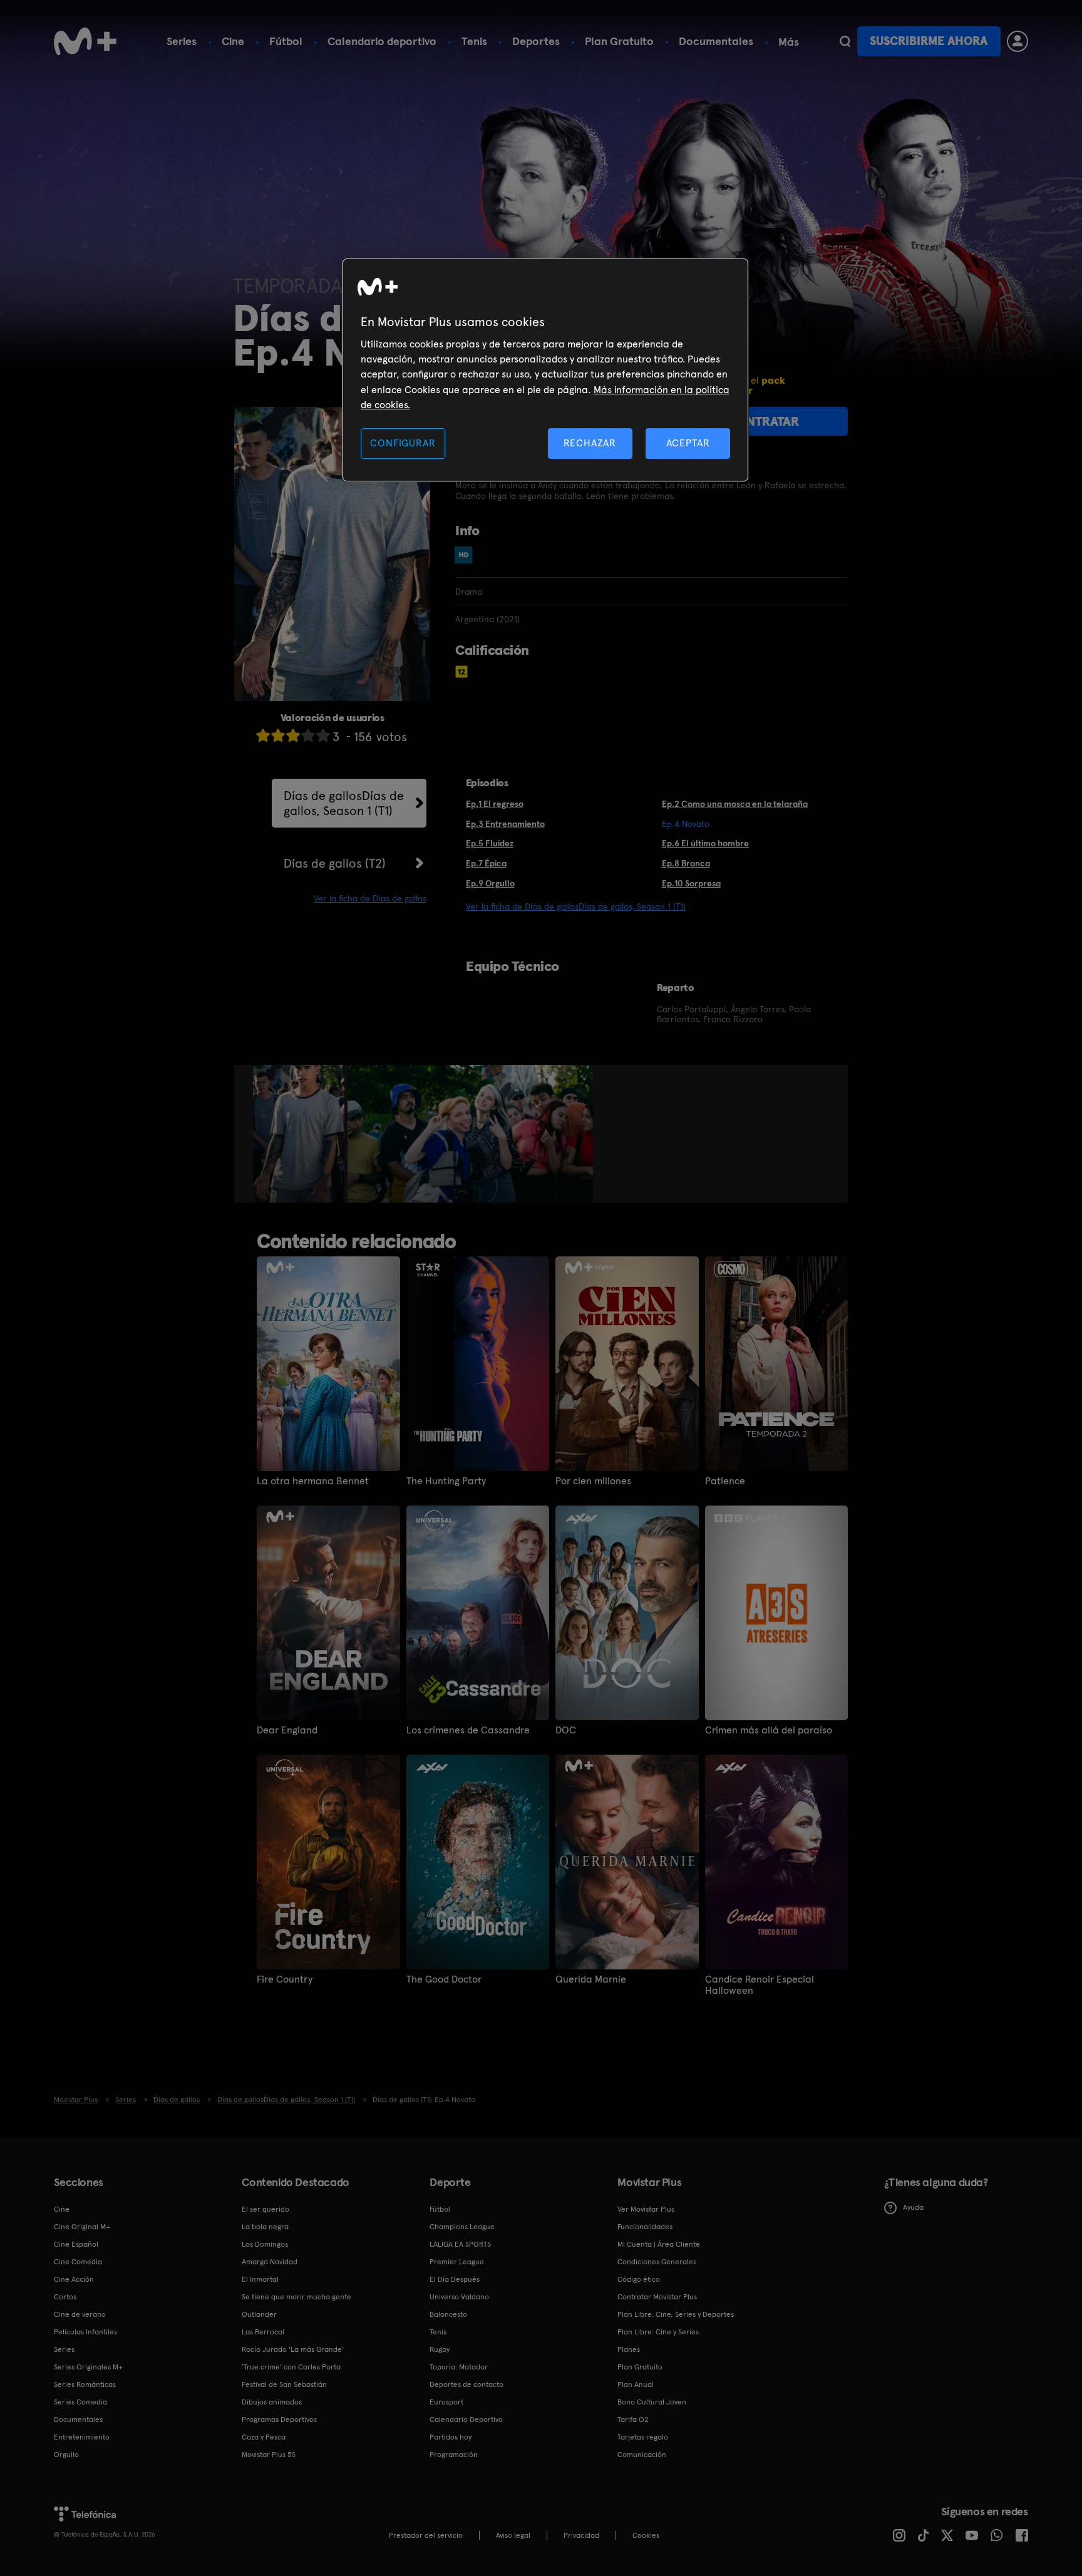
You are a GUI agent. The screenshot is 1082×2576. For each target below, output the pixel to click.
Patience (725, 1481)
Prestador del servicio (426, 2535)
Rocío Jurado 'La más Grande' (293, 2349)
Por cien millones (593, 1481)
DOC (566, 1730)
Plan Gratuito (619, 41)
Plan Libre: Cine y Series (658, 2332)
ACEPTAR (688, 443)
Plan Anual (636, 2384)
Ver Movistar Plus (646, 2209)
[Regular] (293, 735)
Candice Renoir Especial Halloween (760, 1985)
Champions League (462, 2227)
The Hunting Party (446, 1481)
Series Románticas (85, 2384)
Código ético (639, 2279)
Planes (629, 2349)
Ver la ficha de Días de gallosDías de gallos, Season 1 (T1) (576, 906)
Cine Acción (74, 2279)
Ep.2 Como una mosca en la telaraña (735, 804)
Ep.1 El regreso (495, 804)
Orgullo (66, 2455)
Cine (233, 41)
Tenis (474, 41)
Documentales (716, 41)
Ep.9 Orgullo (490, 883)
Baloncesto (448, 2314)
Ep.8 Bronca (686, 863)
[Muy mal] (263, 735)
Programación (454, 2455)
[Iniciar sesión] (1018, 41)
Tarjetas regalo (643, 2437)
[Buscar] (845, 41)
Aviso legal (513, 2535)
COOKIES (646, 2535)
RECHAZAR (590, 443)
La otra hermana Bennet (313, 1481)
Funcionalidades (645, 2227)
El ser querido (265, 2209)
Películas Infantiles (85, 2332)
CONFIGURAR (403, 443)
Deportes (536, 41)
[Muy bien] (323, 735)
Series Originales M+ (88, 2367)
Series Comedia (80, 2402)
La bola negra (265, 2227)
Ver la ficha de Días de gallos (370, 898)
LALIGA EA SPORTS (460, 2244)
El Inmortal (260, 2279)
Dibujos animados (272, 2402)
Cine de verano (80, 2314)
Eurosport (446, 2402)
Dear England (287, 1730)
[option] (300, 1134)
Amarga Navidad (270, 2262)
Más (789, 42)
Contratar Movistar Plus (657, 2297)
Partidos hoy (451, 2437)
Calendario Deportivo (466, 2419)
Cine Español (76, 2244)
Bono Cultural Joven (652, 2402)
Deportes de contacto (466, 2384)
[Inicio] (85, 41)
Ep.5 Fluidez (490, 843)
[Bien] (308, 735)
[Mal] (278, 735)
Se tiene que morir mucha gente (296, 2297)
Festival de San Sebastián (284, 2384)
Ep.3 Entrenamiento (505, 824)
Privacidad (581, 2535)
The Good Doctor (444, 1979)
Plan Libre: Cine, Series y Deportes (676, 2314)
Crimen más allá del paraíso (769, 1730)
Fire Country (285, 1979)
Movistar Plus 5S (269, 2455)
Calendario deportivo (382, 41)
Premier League (457, 2262)
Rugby (440, 2349)
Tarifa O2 (633, 2419)
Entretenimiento (82, 2437)
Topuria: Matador (459, 2367)
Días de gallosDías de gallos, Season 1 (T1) (344, 803)
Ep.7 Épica (486, 863)
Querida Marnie (591, 1979)
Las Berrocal (263, 2332)
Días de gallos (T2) (335, 863)
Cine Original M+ (82, 2227)
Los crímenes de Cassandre (468, 1730)
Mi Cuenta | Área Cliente (659, 2244)
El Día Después (455, 2279)
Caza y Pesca (264, 2437)
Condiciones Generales (657, 2262)
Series (182, 41)
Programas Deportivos (279, 2419)
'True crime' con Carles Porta (291, 2367)
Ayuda (913, 2207)
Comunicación (642, 2455)
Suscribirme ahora (929, 41)
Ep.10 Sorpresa (691, 883)
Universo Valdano (459, 2297)
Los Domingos (265, 2244)
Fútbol (286, 41)
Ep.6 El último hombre (705, 843)
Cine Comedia (78, 2262)
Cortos (65, 2297)
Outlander (259, 2314)
